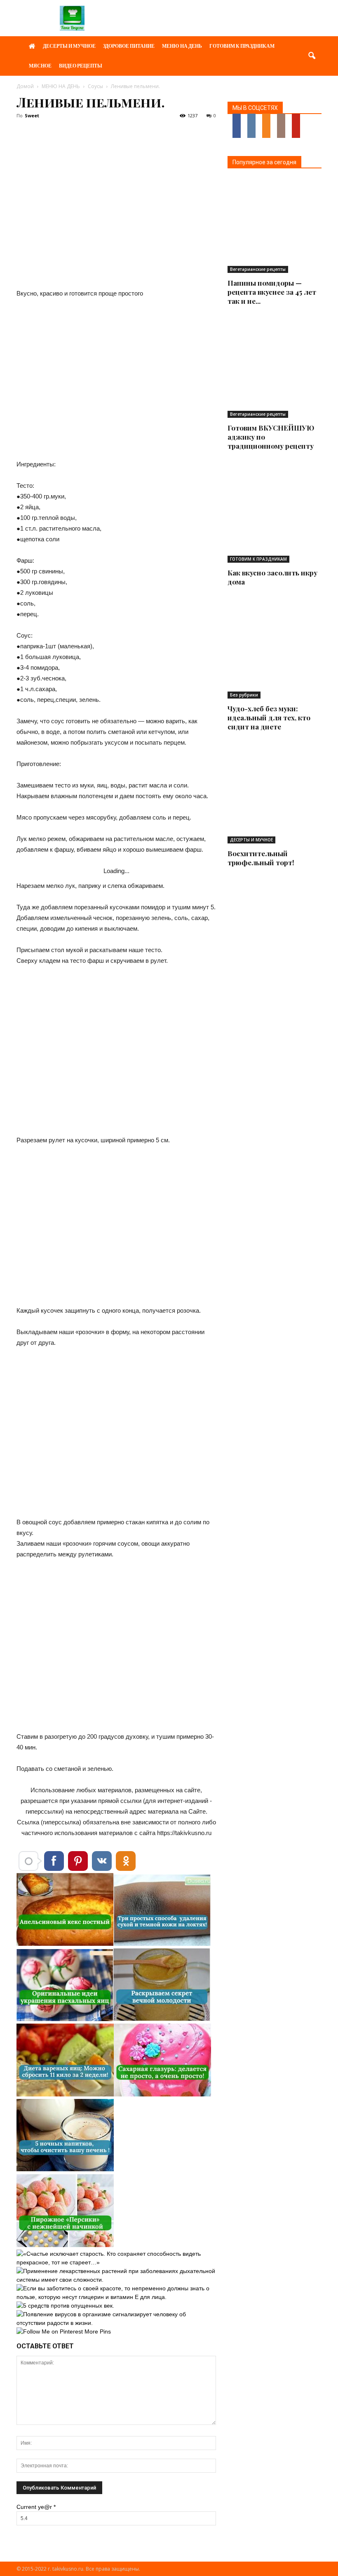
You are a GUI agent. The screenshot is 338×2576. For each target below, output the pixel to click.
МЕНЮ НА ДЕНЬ (182, 46)
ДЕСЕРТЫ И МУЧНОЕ (69, 46)
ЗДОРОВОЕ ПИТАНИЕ (129, 46)
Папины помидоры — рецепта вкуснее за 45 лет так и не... (272, 292)
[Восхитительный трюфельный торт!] (275, 797)
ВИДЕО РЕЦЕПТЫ (81, 66)
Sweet (32, 115)
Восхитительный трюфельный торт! (261, 858)
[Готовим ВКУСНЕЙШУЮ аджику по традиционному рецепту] (275, 371)
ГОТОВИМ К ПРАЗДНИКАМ (242, 46)
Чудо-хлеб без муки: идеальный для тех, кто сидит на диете (269, 717)
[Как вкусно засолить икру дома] (275, 516)
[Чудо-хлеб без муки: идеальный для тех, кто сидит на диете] (275, 652)
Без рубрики (244, 695)
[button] (312, 56)
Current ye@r (36, 2507)
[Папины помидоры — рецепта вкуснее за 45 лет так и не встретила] (275, 226)
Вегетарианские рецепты (258, 269)
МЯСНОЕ (40, 66)
